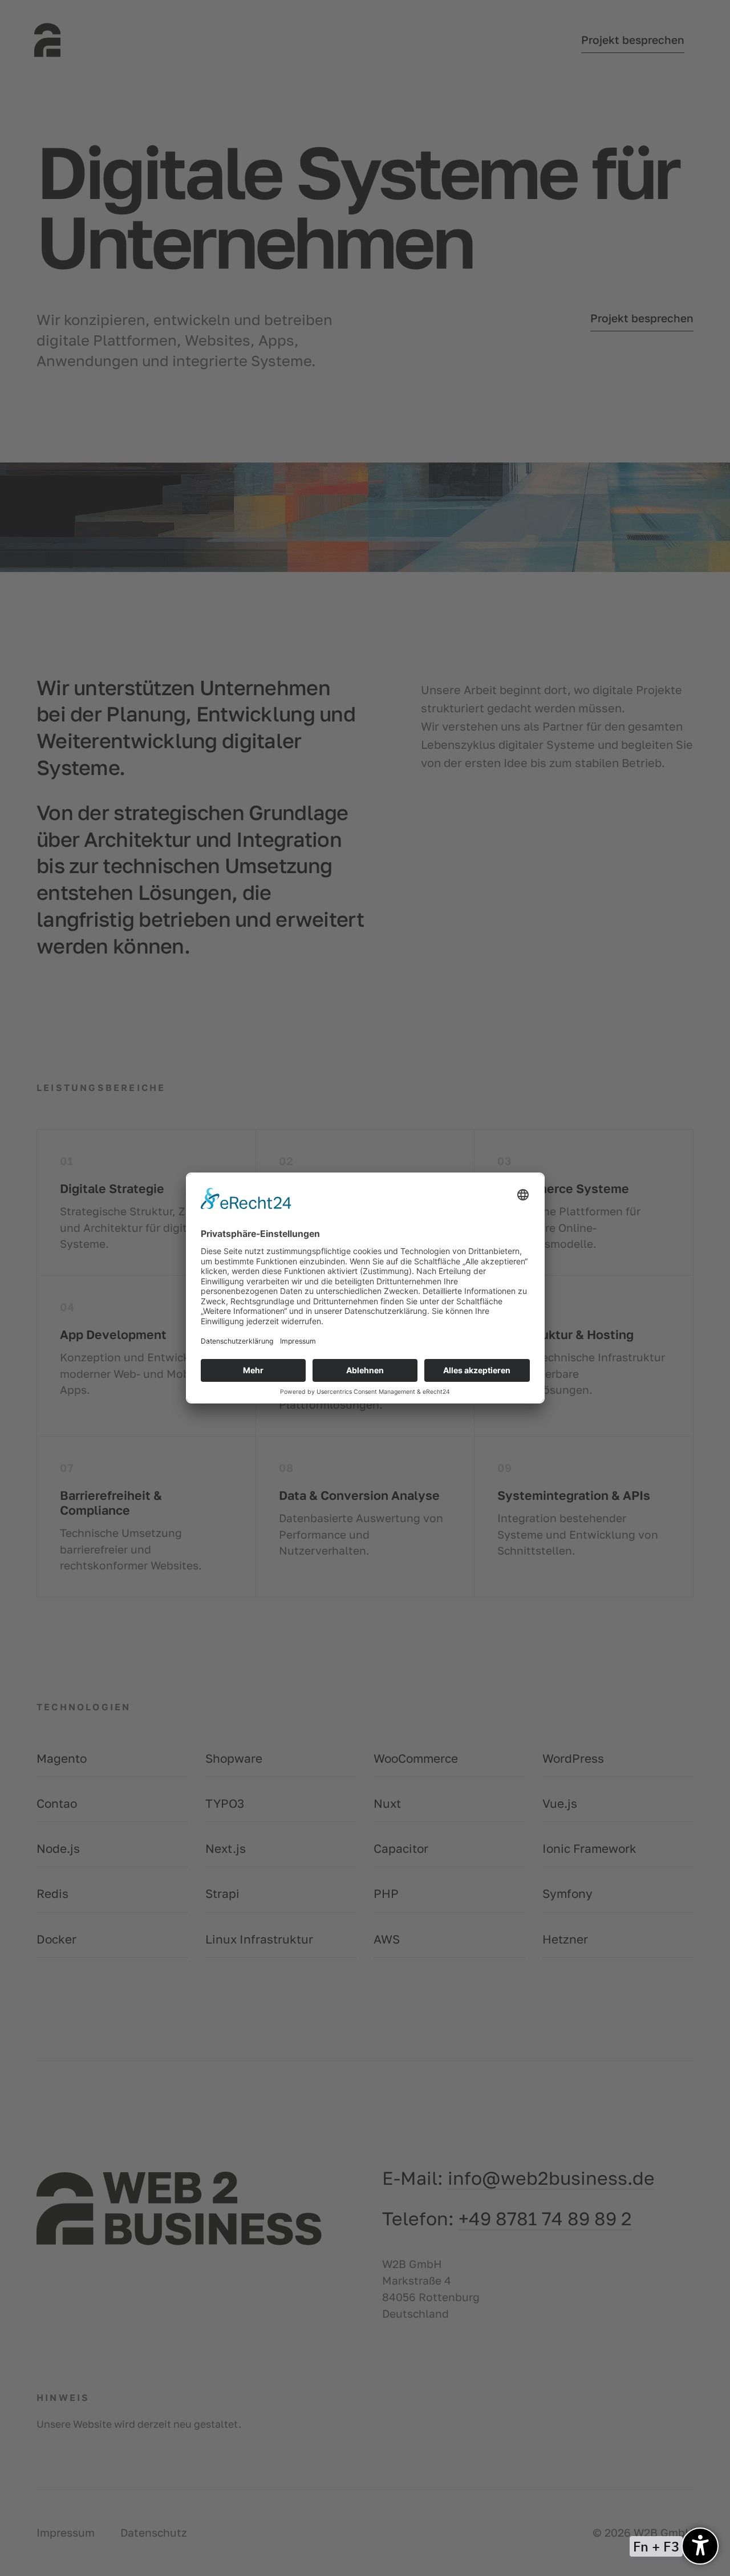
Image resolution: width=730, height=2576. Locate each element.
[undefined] (700, 2546)
